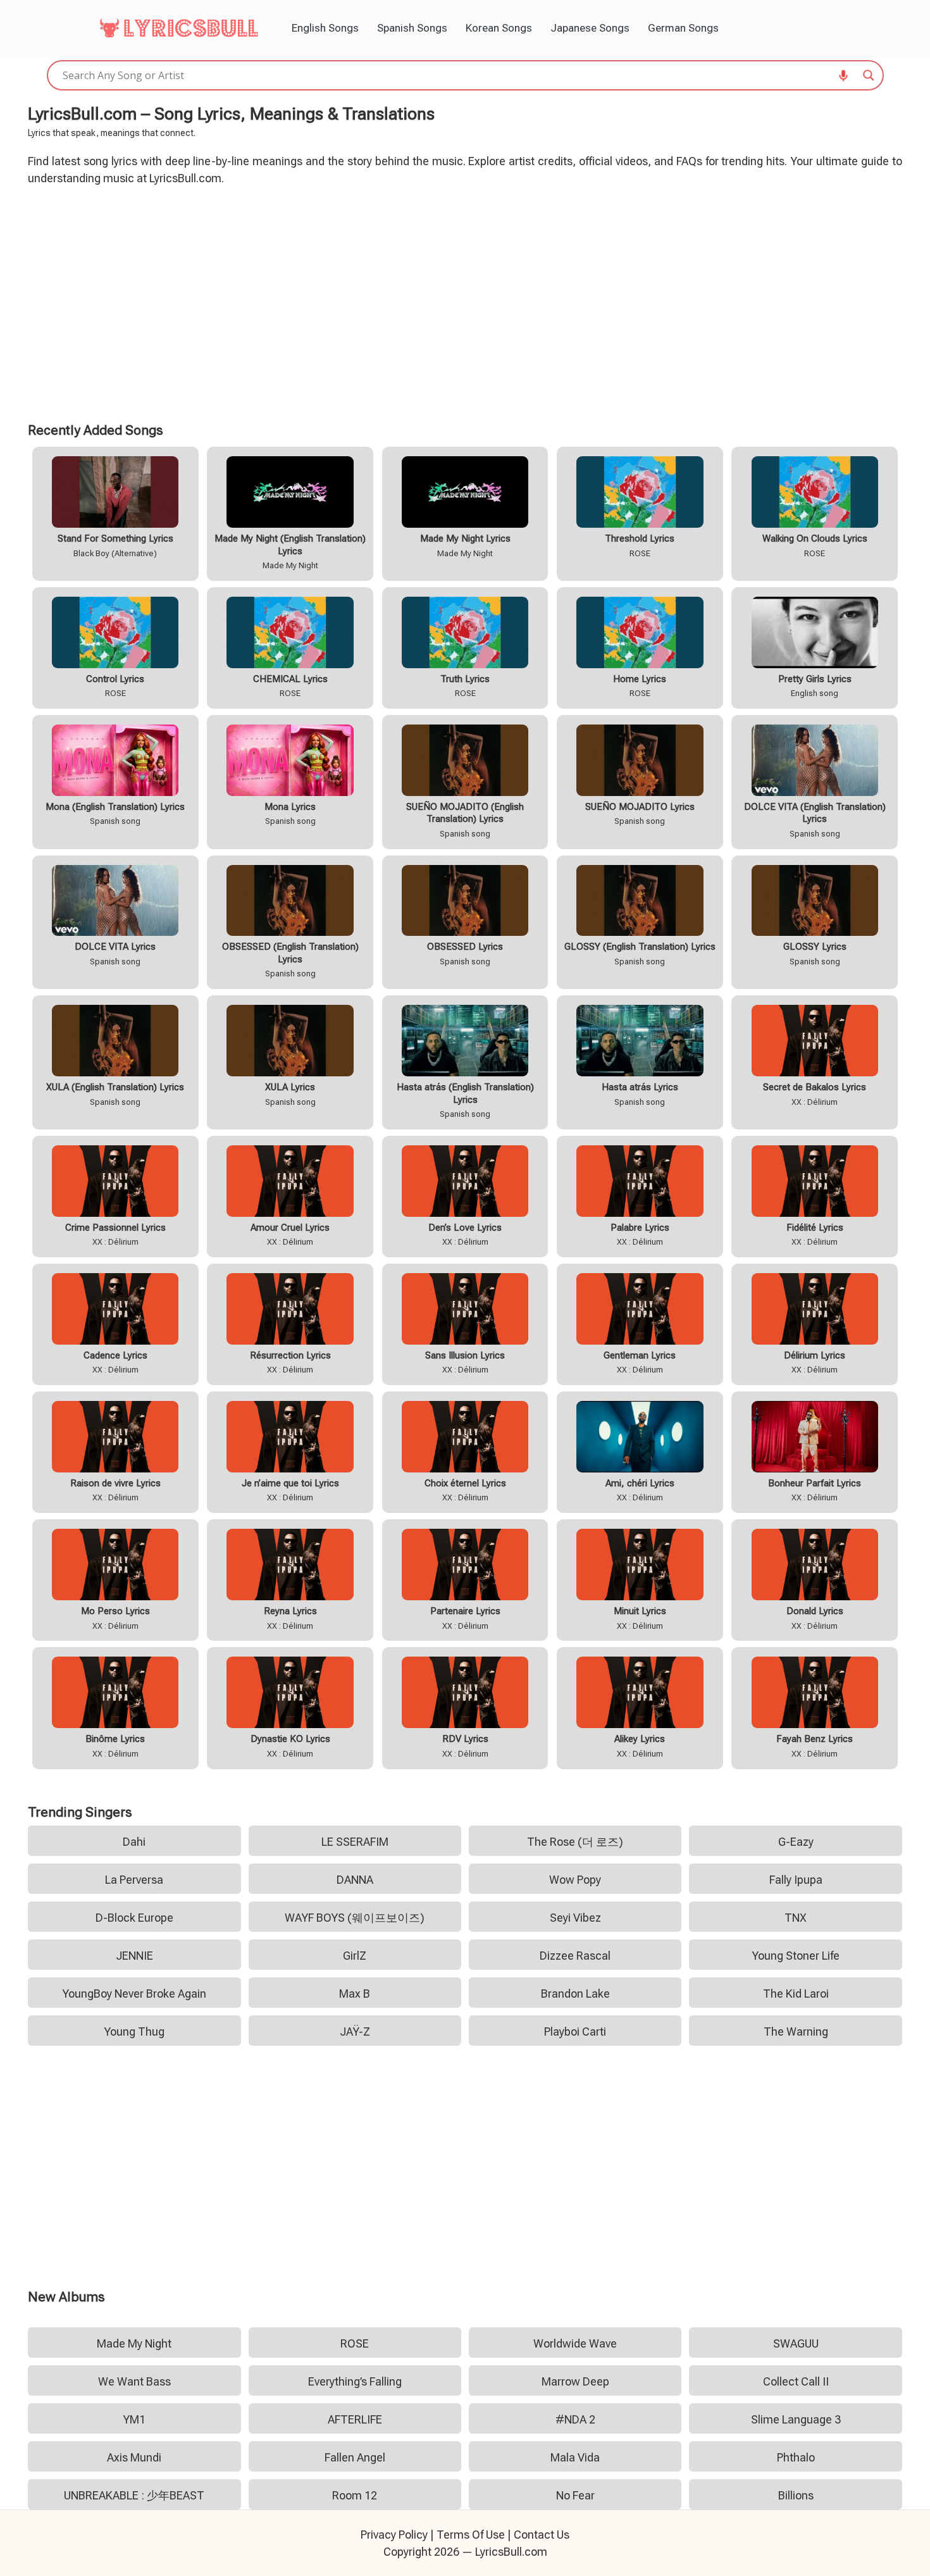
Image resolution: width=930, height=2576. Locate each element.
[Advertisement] (465, 302)
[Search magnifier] (869, 75)
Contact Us (542, 2535)
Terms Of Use (471, 2535)
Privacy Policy (394, 2535)
